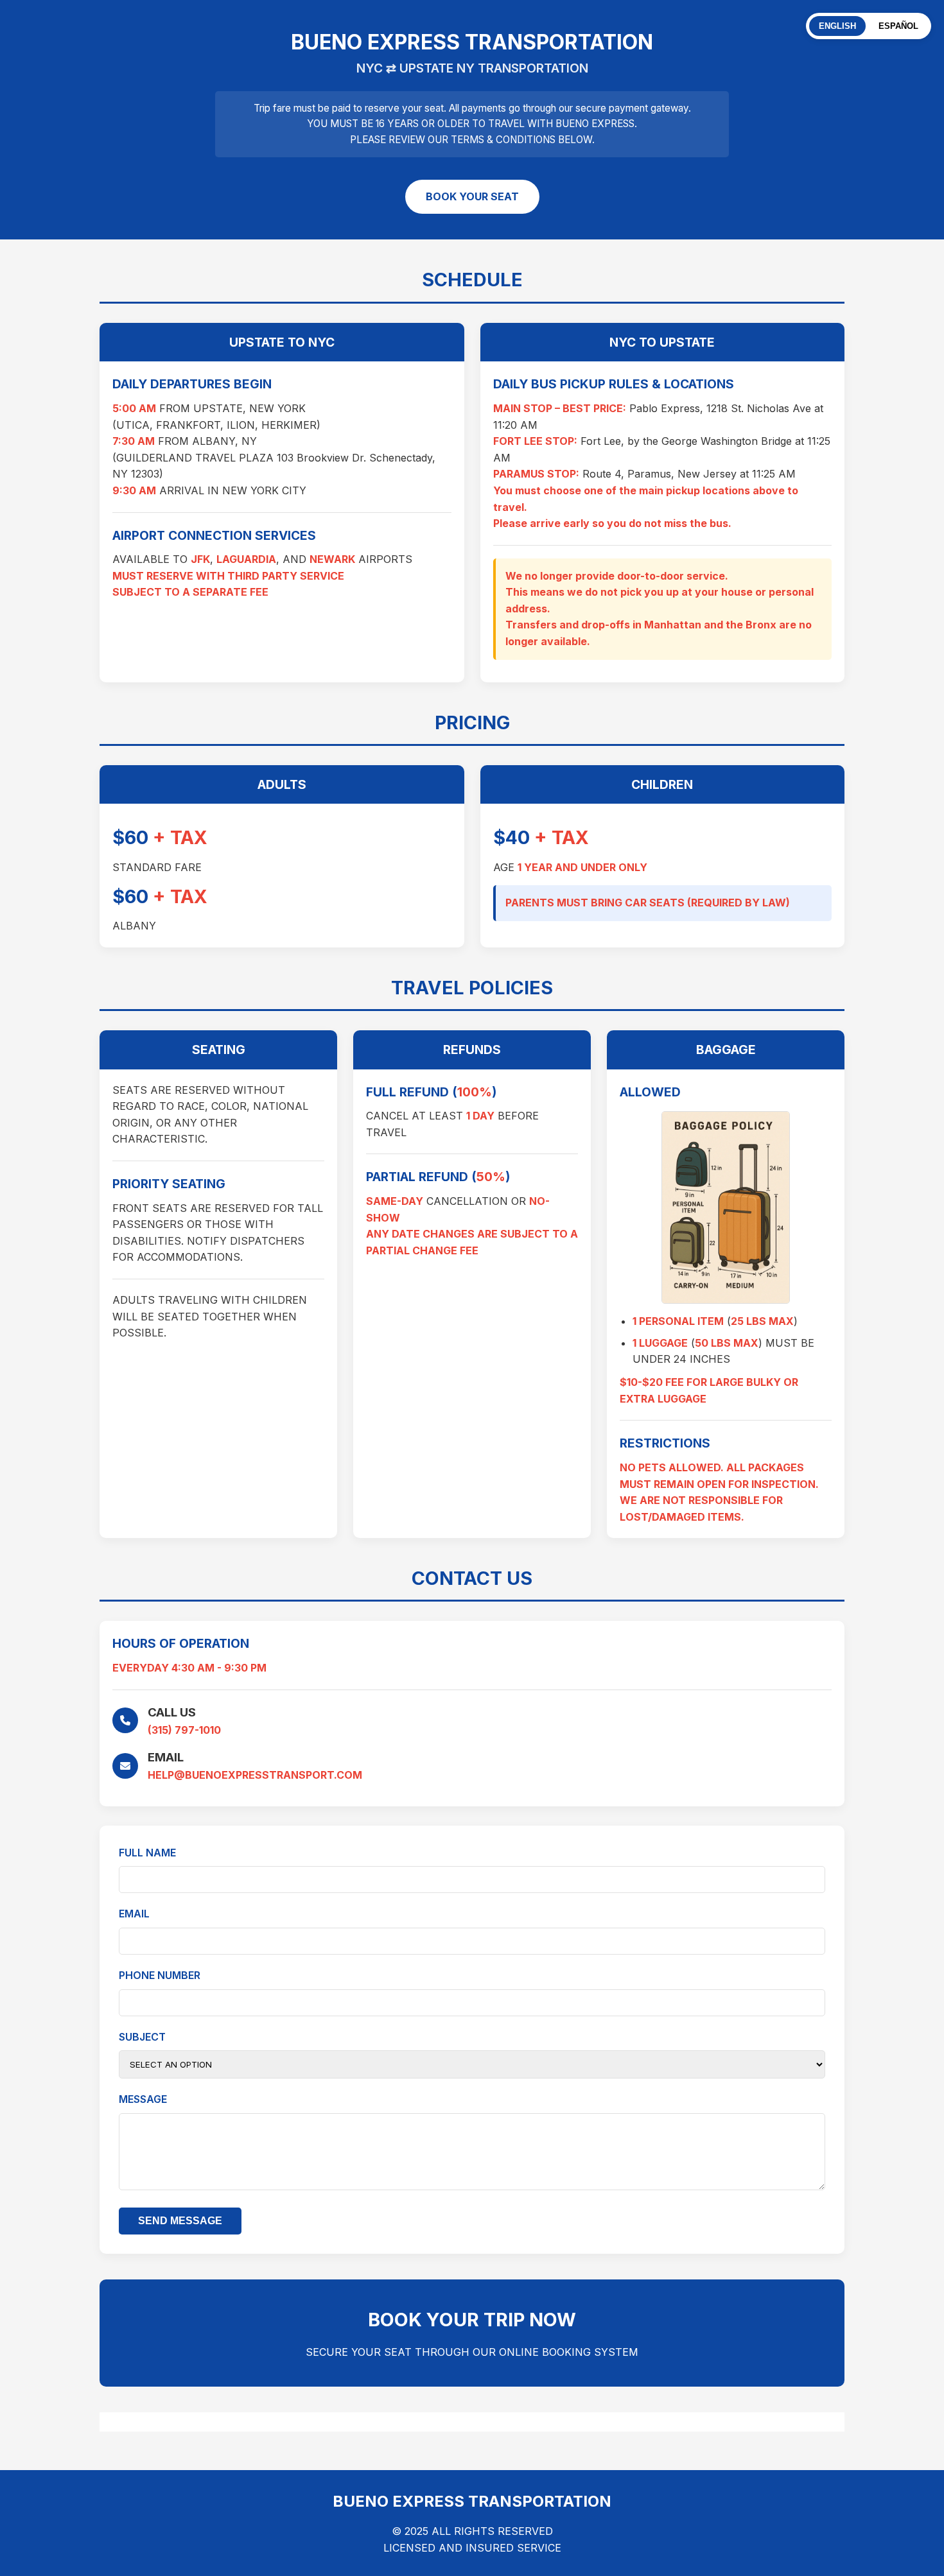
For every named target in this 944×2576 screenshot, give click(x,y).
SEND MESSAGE (180, 2221)
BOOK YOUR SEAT (472, 196)
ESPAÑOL (898, 26)
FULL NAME (147, 1853)
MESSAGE (143, 2099)
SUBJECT (142, 2037)
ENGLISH (837, 26)
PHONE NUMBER (160, 1975)
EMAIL (134, 1914)
